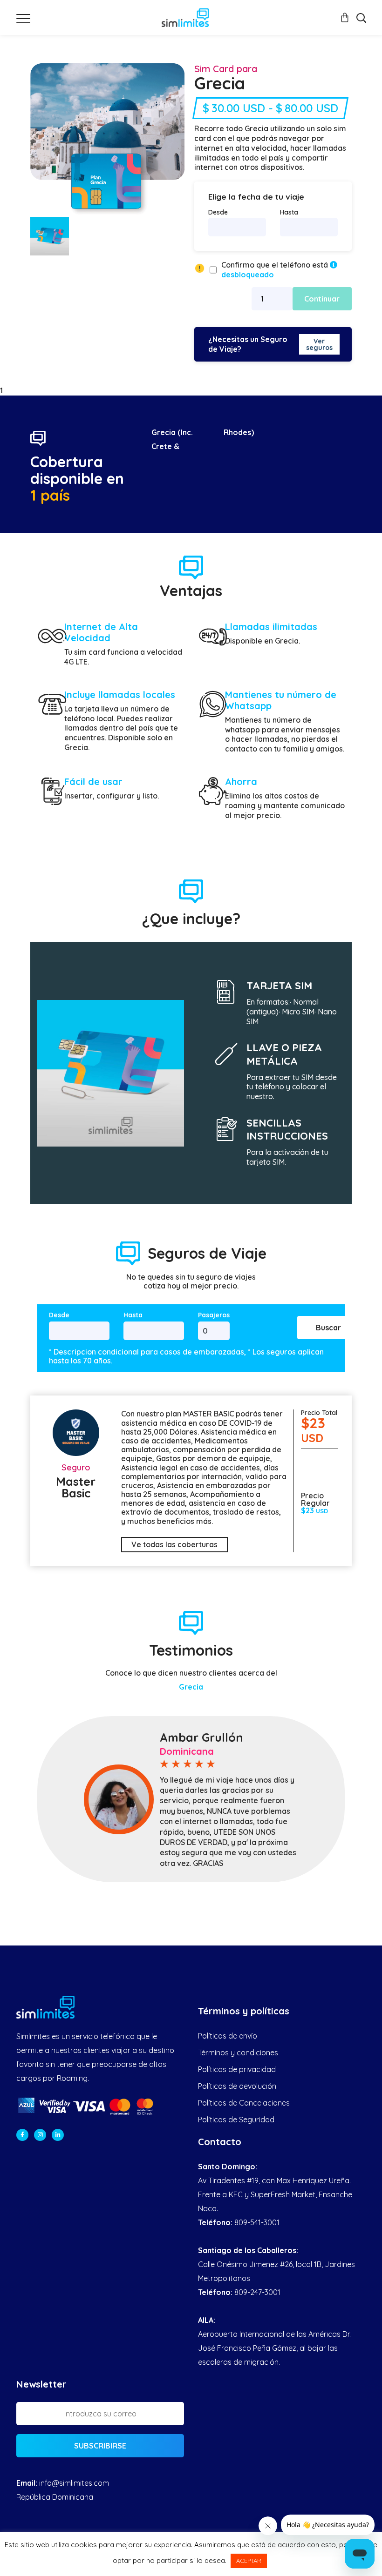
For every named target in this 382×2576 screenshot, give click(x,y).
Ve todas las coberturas (174, 1544)
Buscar (328, 1328)
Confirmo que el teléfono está (276, 270)
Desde (218, 212)
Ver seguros (319, 344)
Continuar (322, 299)
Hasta (289, 212)
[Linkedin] (58, 2135)
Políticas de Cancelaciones (244, 2103)
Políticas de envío (228, 2036)
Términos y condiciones (238, 2053)
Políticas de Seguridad (236, 2120)
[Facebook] (22, 2135)
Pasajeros (214, 1315)
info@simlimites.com (74, 2483)
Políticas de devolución (237, 2086)
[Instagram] (40, 2135)
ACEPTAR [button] (249, 2561)
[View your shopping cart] (345, 17)
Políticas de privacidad (237, 2069)
